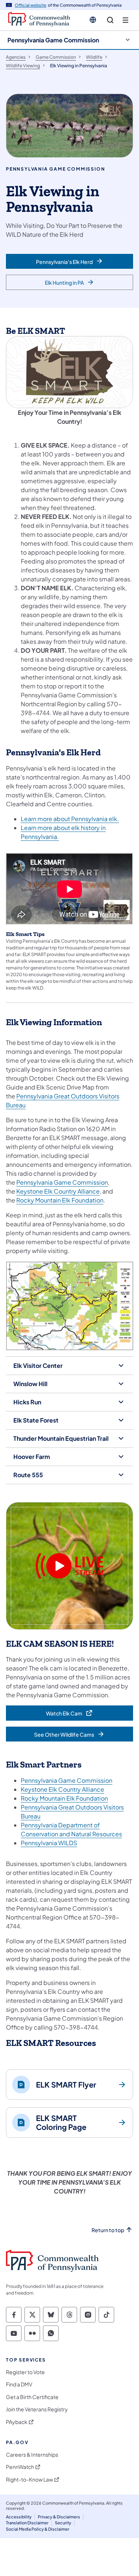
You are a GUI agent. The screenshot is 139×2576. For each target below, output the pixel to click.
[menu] (125, 20)
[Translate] (93, 20)
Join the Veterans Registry (37, 2409)
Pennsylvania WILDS (49, 1843)
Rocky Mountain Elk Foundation (60, 1200)
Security (63, 2523)
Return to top (108, 2230)
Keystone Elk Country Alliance (58, 1191)
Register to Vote (25, 2372)
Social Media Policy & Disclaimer (38, 2529)
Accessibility (19, 2517)
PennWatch (20, 2467)
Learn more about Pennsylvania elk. (70, 819)
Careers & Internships (32, 2455)
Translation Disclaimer (27, 2523)
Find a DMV (19, 2384)
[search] (110, 20)
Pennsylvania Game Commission (53, 40)
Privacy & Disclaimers (59, 2517)
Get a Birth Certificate (32, 2397)
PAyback (17, 2422)
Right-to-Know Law (29, 2480)
